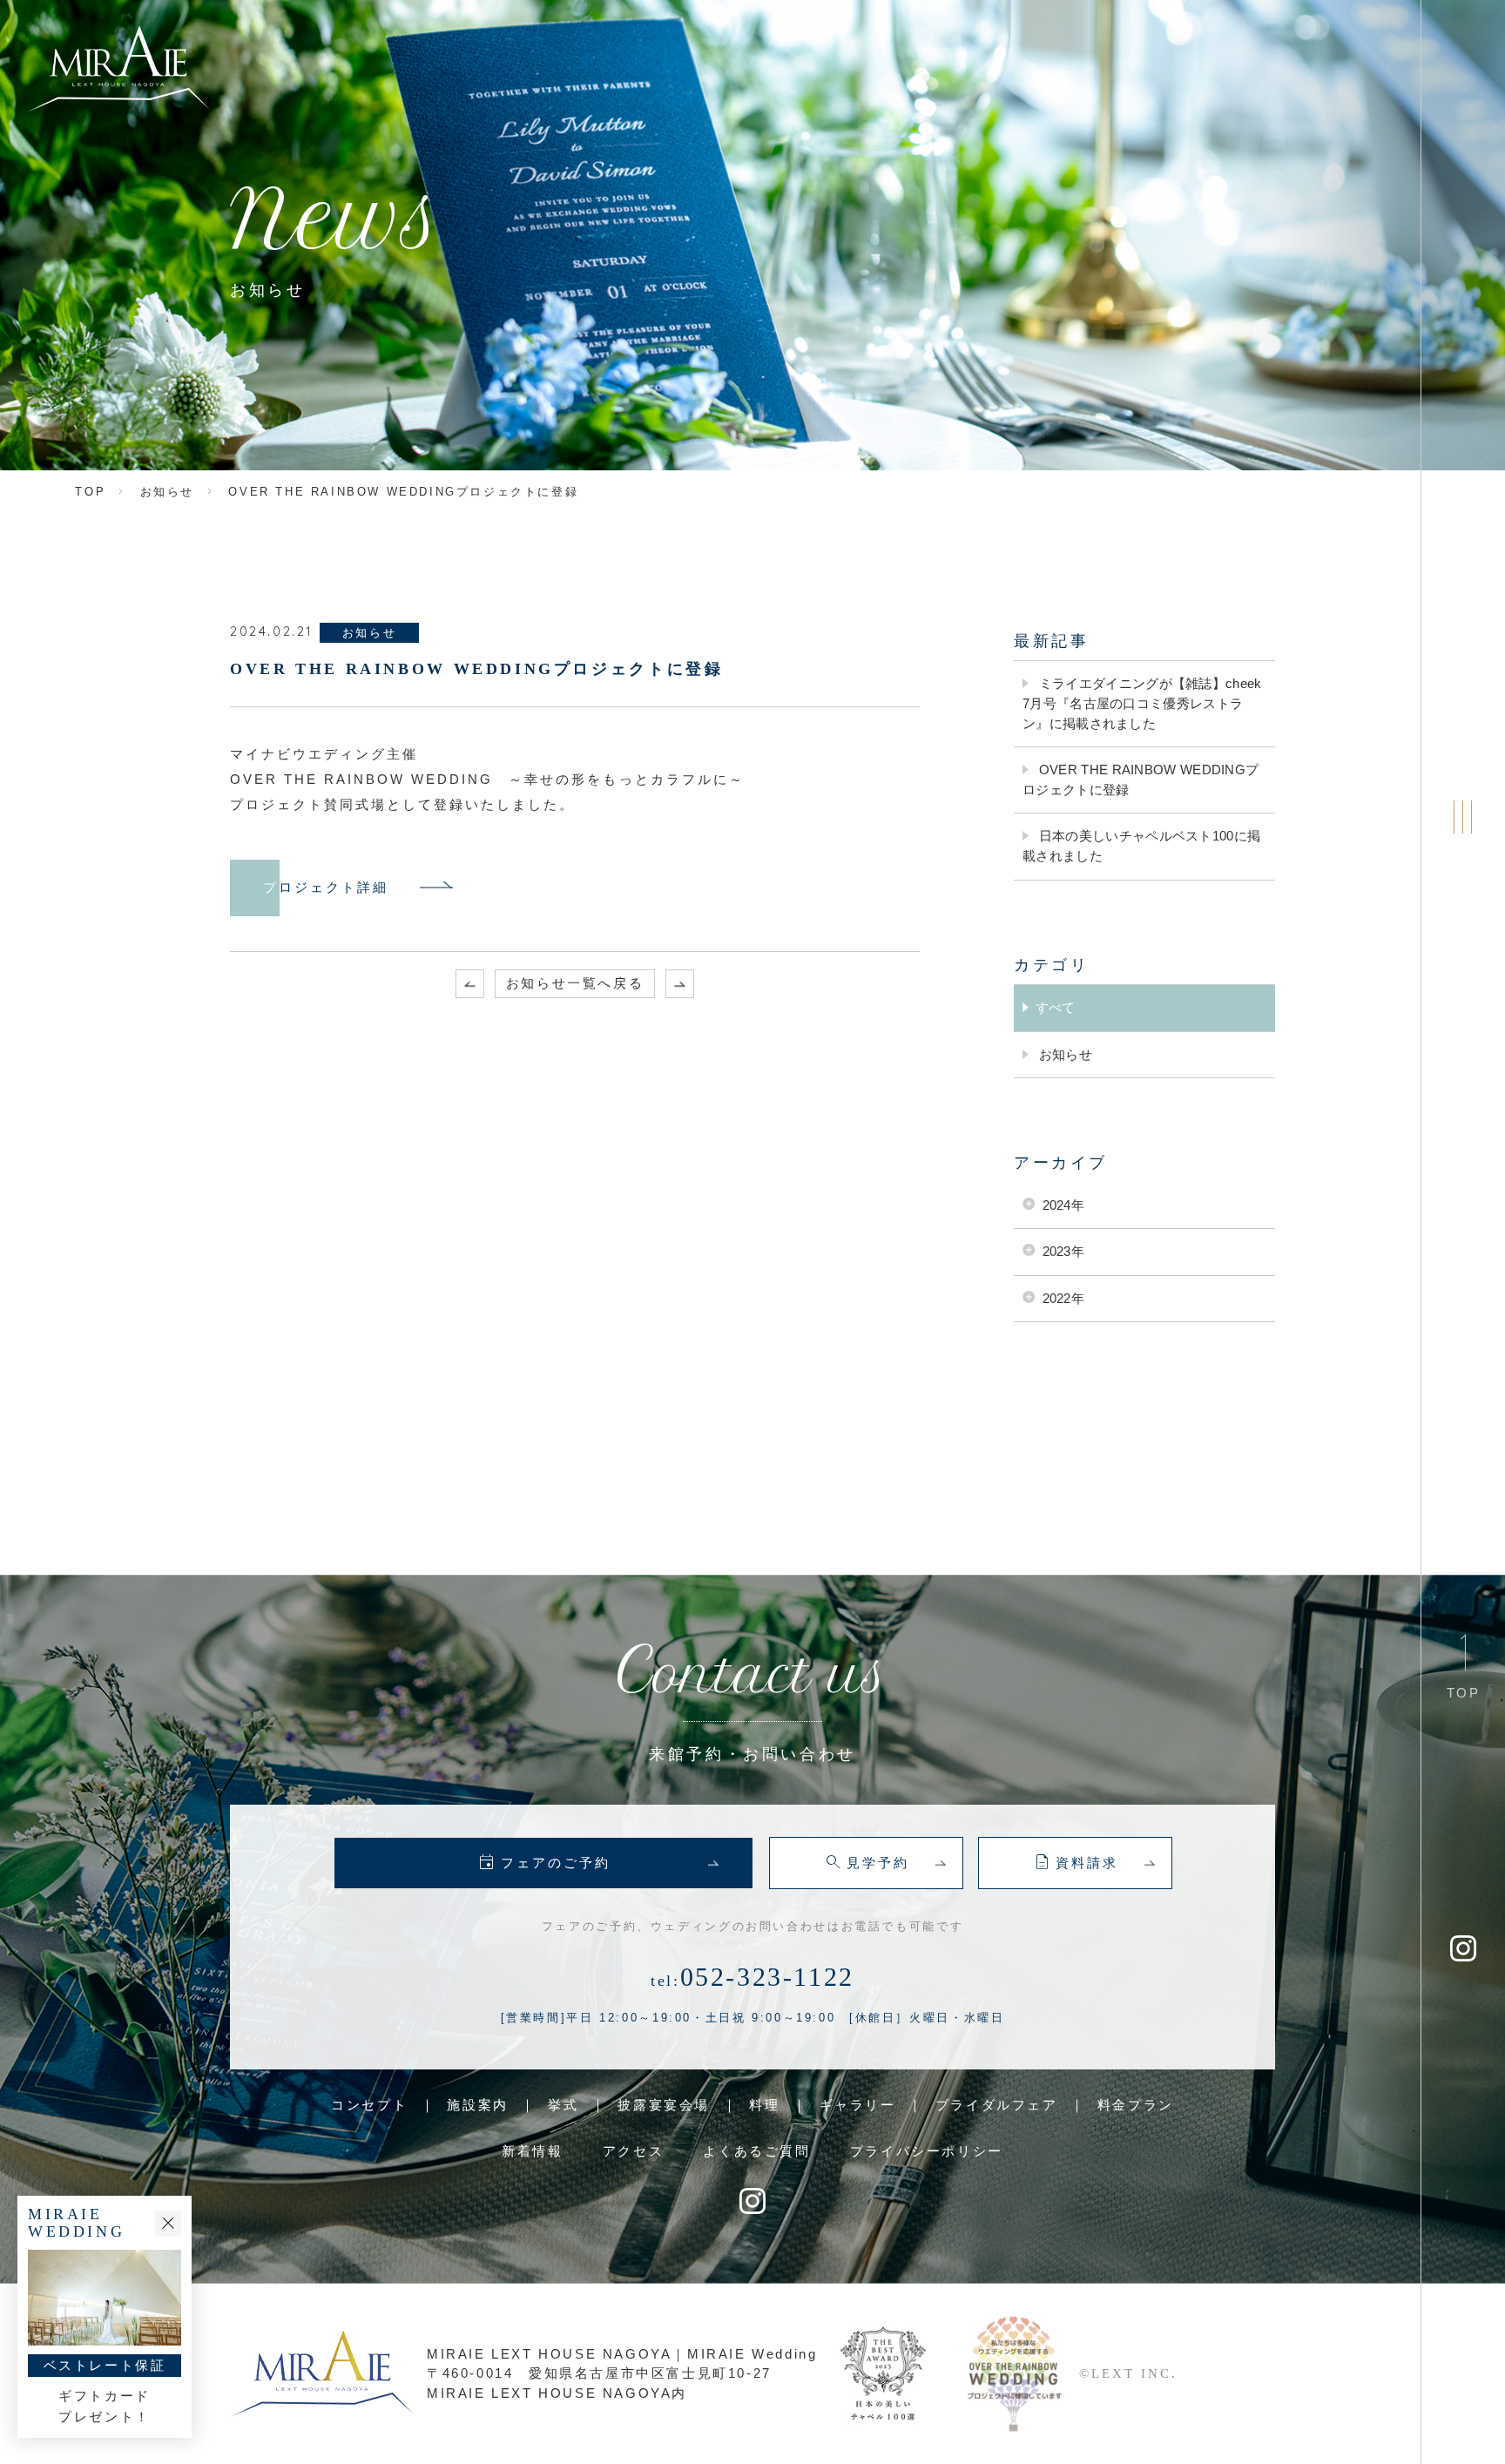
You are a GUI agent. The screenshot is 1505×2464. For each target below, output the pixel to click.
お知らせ (1064, 1054)
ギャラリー (858, 2105)
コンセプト (369, 2105)
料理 (764, 2105)
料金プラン (1136, 2105)
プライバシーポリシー (927, 2151)
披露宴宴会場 (664, 2105)
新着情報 (532, 2151)
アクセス (633, 2151)
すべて (1056, 1007)
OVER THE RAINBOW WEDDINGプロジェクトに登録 (1141, 780)
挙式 (563, 2105)
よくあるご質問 (756, 2151)
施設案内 (477, 2105)
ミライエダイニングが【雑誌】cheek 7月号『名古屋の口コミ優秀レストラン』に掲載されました (1142, 703)
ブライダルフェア (997, 2105)
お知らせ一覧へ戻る (575, 983)
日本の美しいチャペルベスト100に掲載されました (1141, 846)
